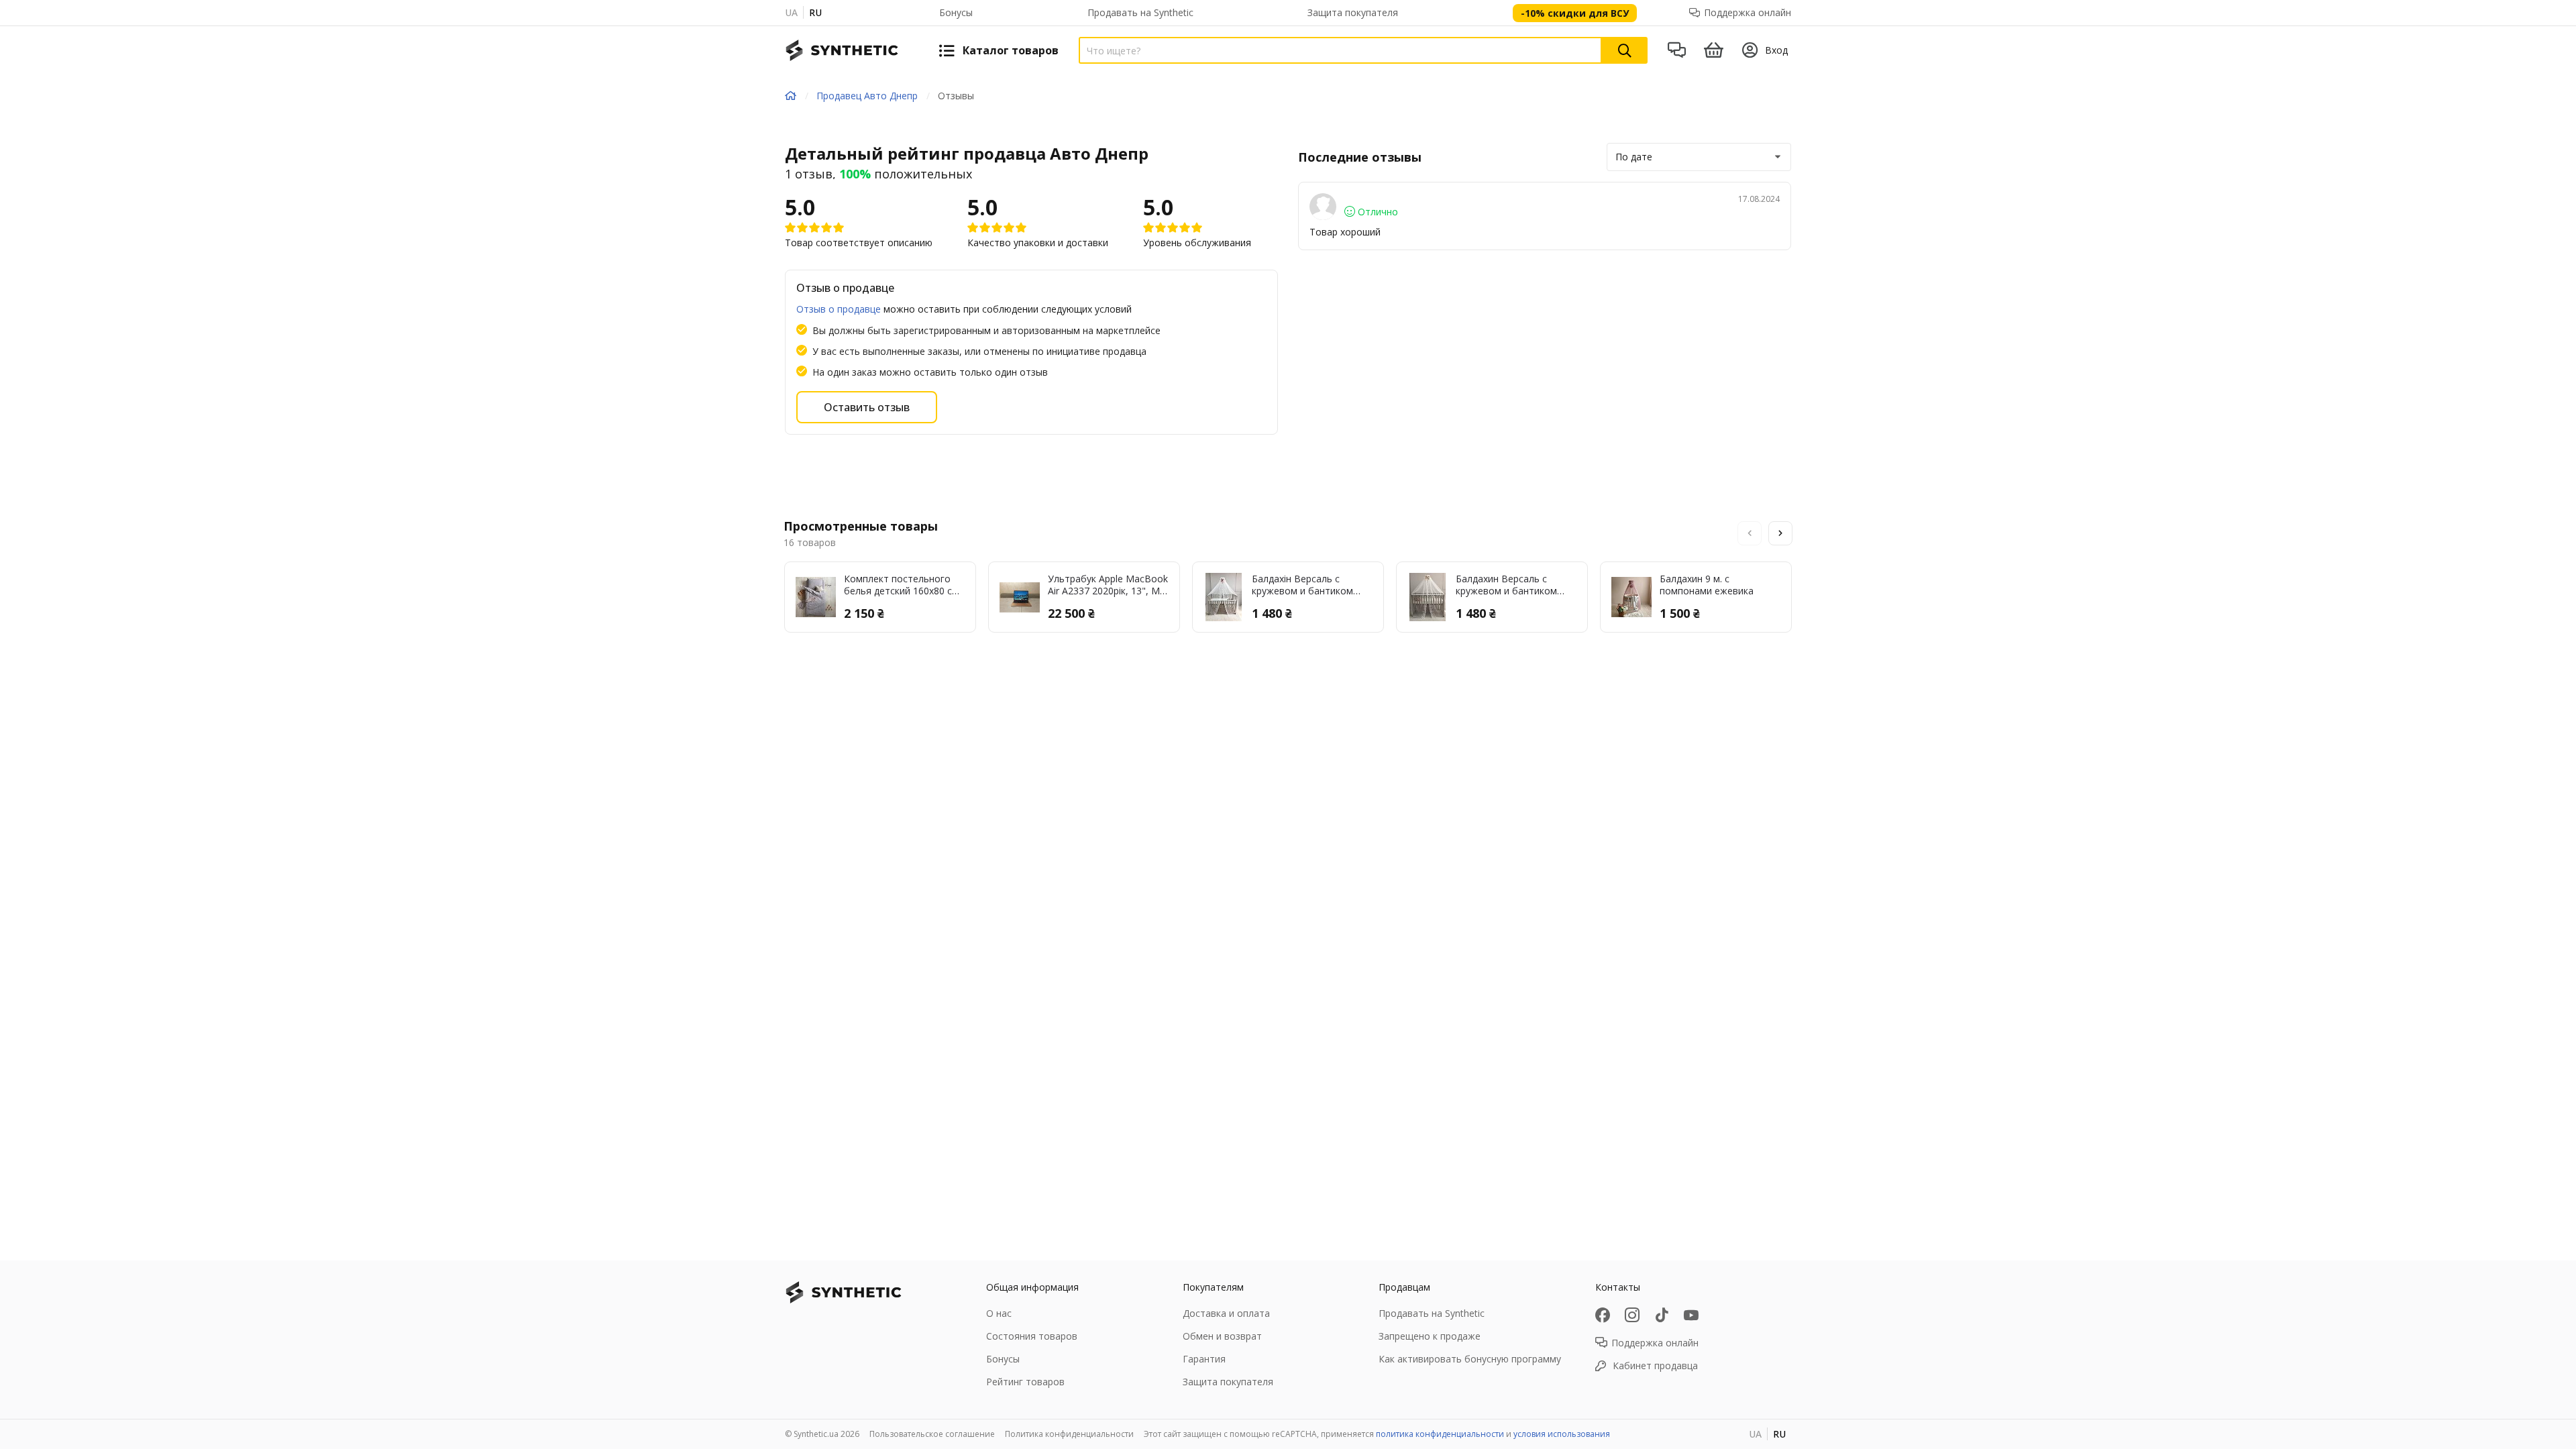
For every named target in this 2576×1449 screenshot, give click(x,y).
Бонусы (956, 12)
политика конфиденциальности (1440, 1434)
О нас (999, 1313)
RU (815, 12)
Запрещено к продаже (1430, 1336)
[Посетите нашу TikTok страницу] (1662, 1315)
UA (791, 12)
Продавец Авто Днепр (867, 96)
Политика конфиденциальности (1069, 1434)
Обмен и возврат (1222, 1336)
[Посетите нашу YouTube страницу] (1691, 1315)
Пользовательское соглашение (932, 1434)
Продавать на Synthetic (1140, 12)
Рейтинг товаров (1025, 1382)
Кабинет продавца (1655, 1365)
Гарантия (1204, 1359)
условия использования (1562, 1434)
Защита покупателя (1353, 12)
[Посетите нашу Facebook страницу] (1603, 1315)
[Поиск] (1625, 50)
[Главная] (791, 96)
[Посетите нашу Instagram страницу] (1632, 1315)
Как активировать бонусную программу (1470, 1359)
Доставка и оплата (1226, 1313)
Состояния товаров (1032, 1336)
